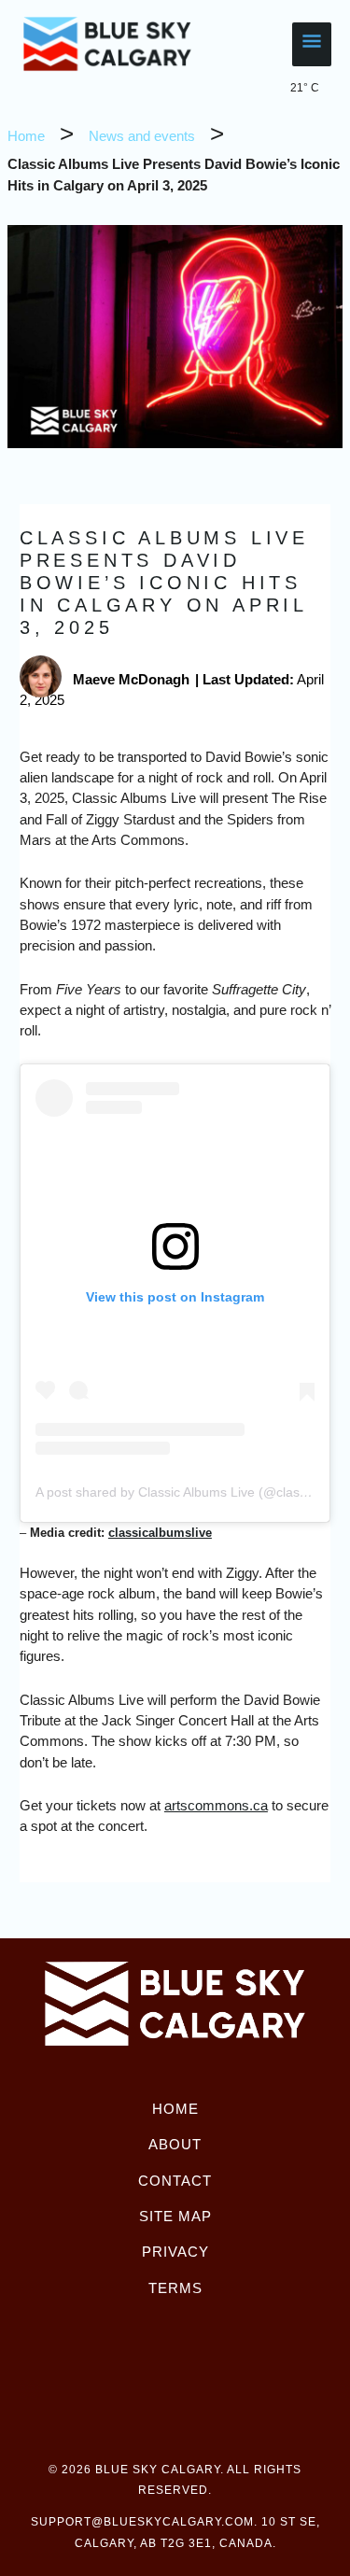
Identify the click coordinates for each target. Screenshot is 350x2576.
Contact (175, 2181)
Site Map (175, 2216)
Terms (175, 2288)
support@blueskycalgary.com (142, 2522)
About (175, 2144)
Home (175, 2109)
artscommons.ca (216, 1805)
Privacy (175, 2252)
